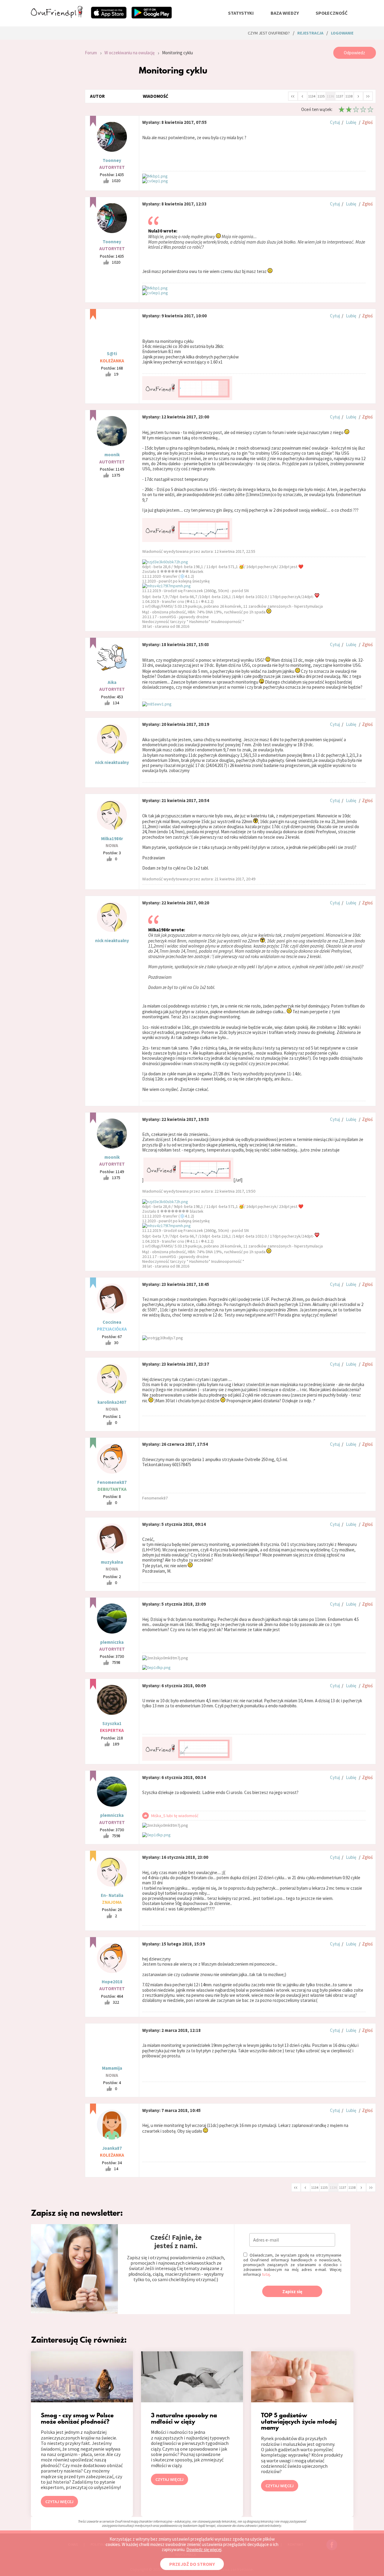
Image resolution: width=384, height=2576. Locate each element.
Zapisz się (292, 2291)
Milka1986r (112, 839)
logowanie (342, 33)
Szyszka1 (112, 1723)
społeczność (331, 13)
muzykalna (112, 1562)
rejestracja (310, 33)
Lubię (351, 122)
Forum (91, 53)
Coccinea (112, 1322)
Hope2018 (112, 1982)
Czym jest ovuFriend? (269, 33)
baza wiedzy (285, 13)
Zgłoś (367, 122)
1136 (330, 96)
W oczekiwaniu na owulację (129, 53)
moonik (112, 455)
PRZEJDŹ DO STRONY (192, 2564)
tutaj (266, 2274)
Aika (112, 682)
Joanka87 (112, 2148)
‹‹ (293, 96)
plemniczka (112, 1642)
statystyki (241, 13)
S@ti (112, 353)
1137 (340, 96)
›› (368, 96)
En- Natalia (112, 1895)
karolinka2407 (112, 1402)
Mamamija (112, 2068)
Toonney (112, 160)
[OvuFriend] (57, 16)
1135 (321, 96)
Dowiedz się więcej (204, 2549)
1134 (312, 96)
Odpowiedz (354, 53)
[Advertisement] (53, 127)
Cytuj (335, 122)
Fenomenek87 (112, 1482)
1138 (349, 96)
